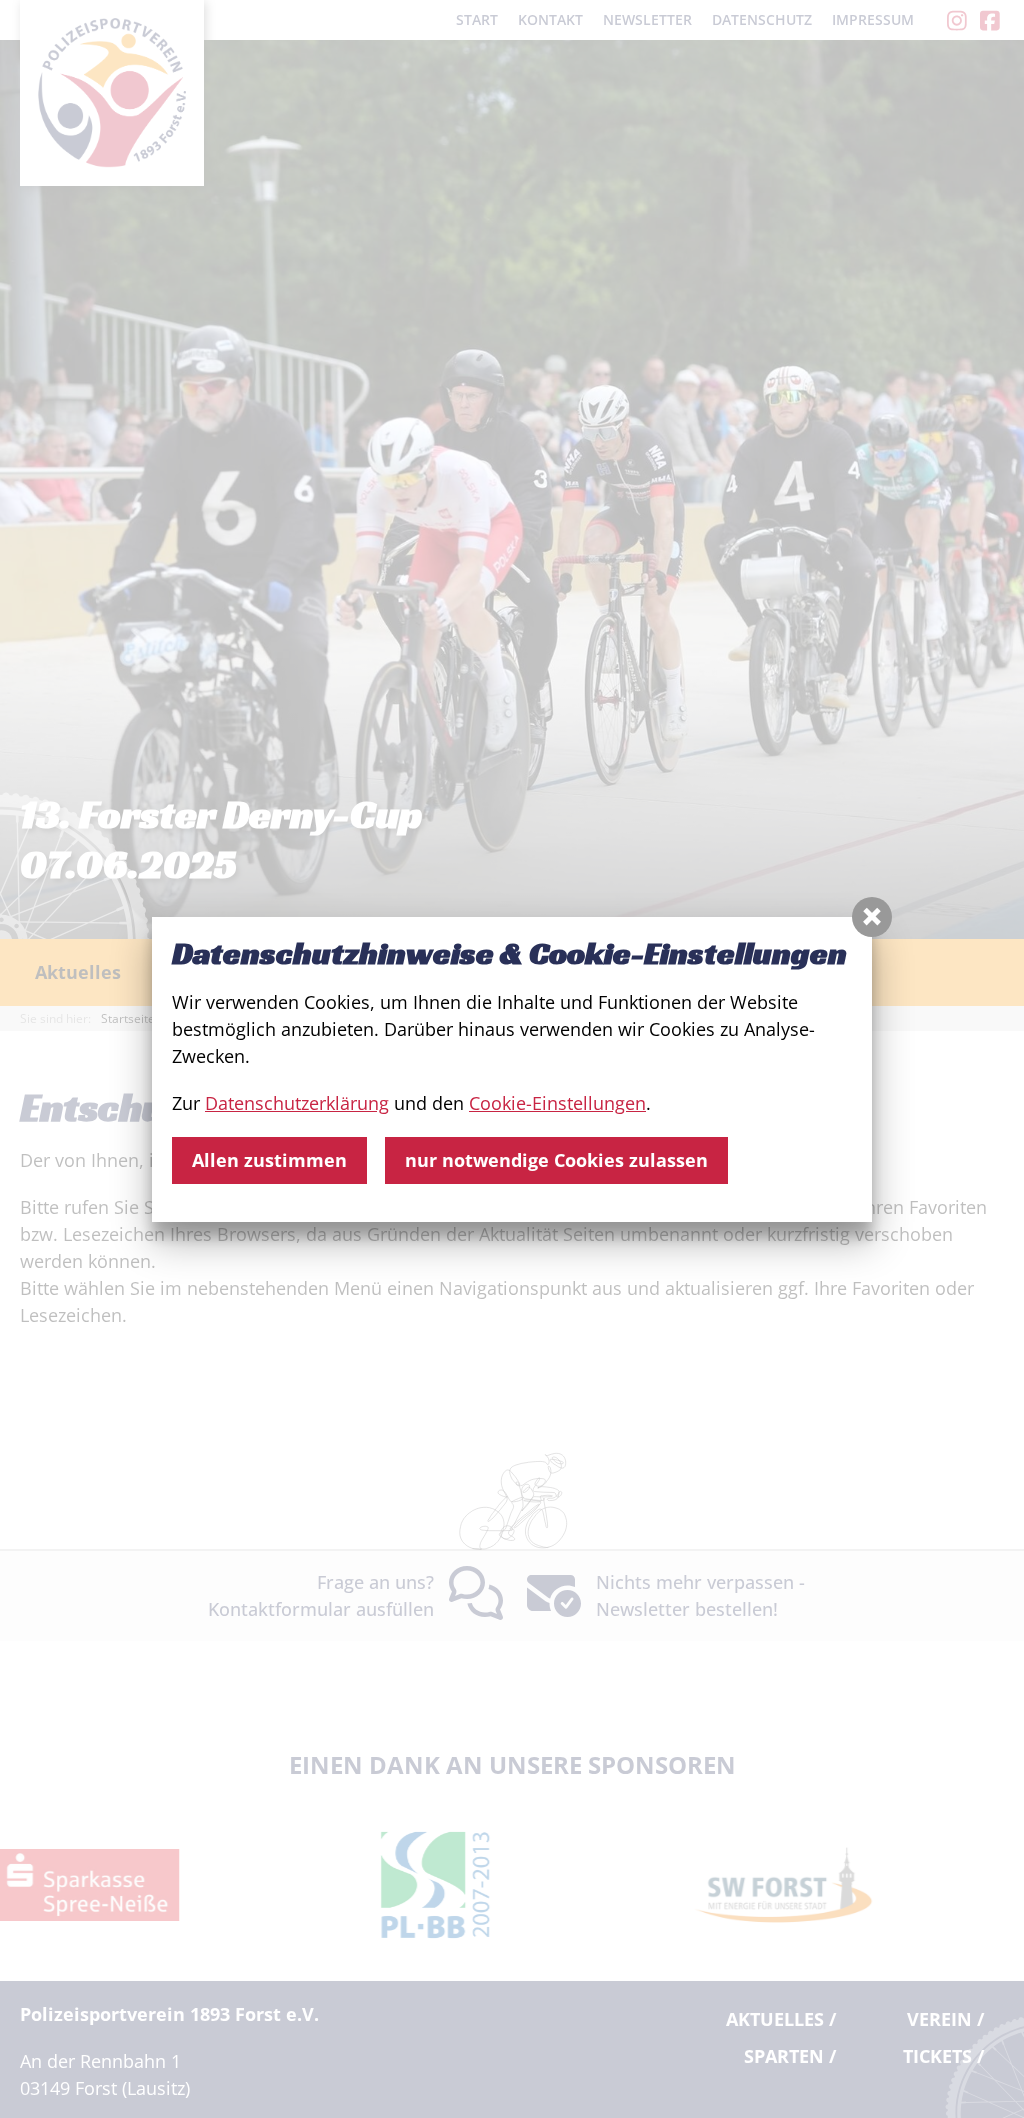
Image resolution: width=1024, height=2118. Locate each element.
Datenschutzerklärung (297, 1103)
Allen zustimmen (269, 1160)
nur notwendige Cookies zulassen (556, 1160)
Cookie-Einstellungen (557, 1103)
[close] (872, 917)
